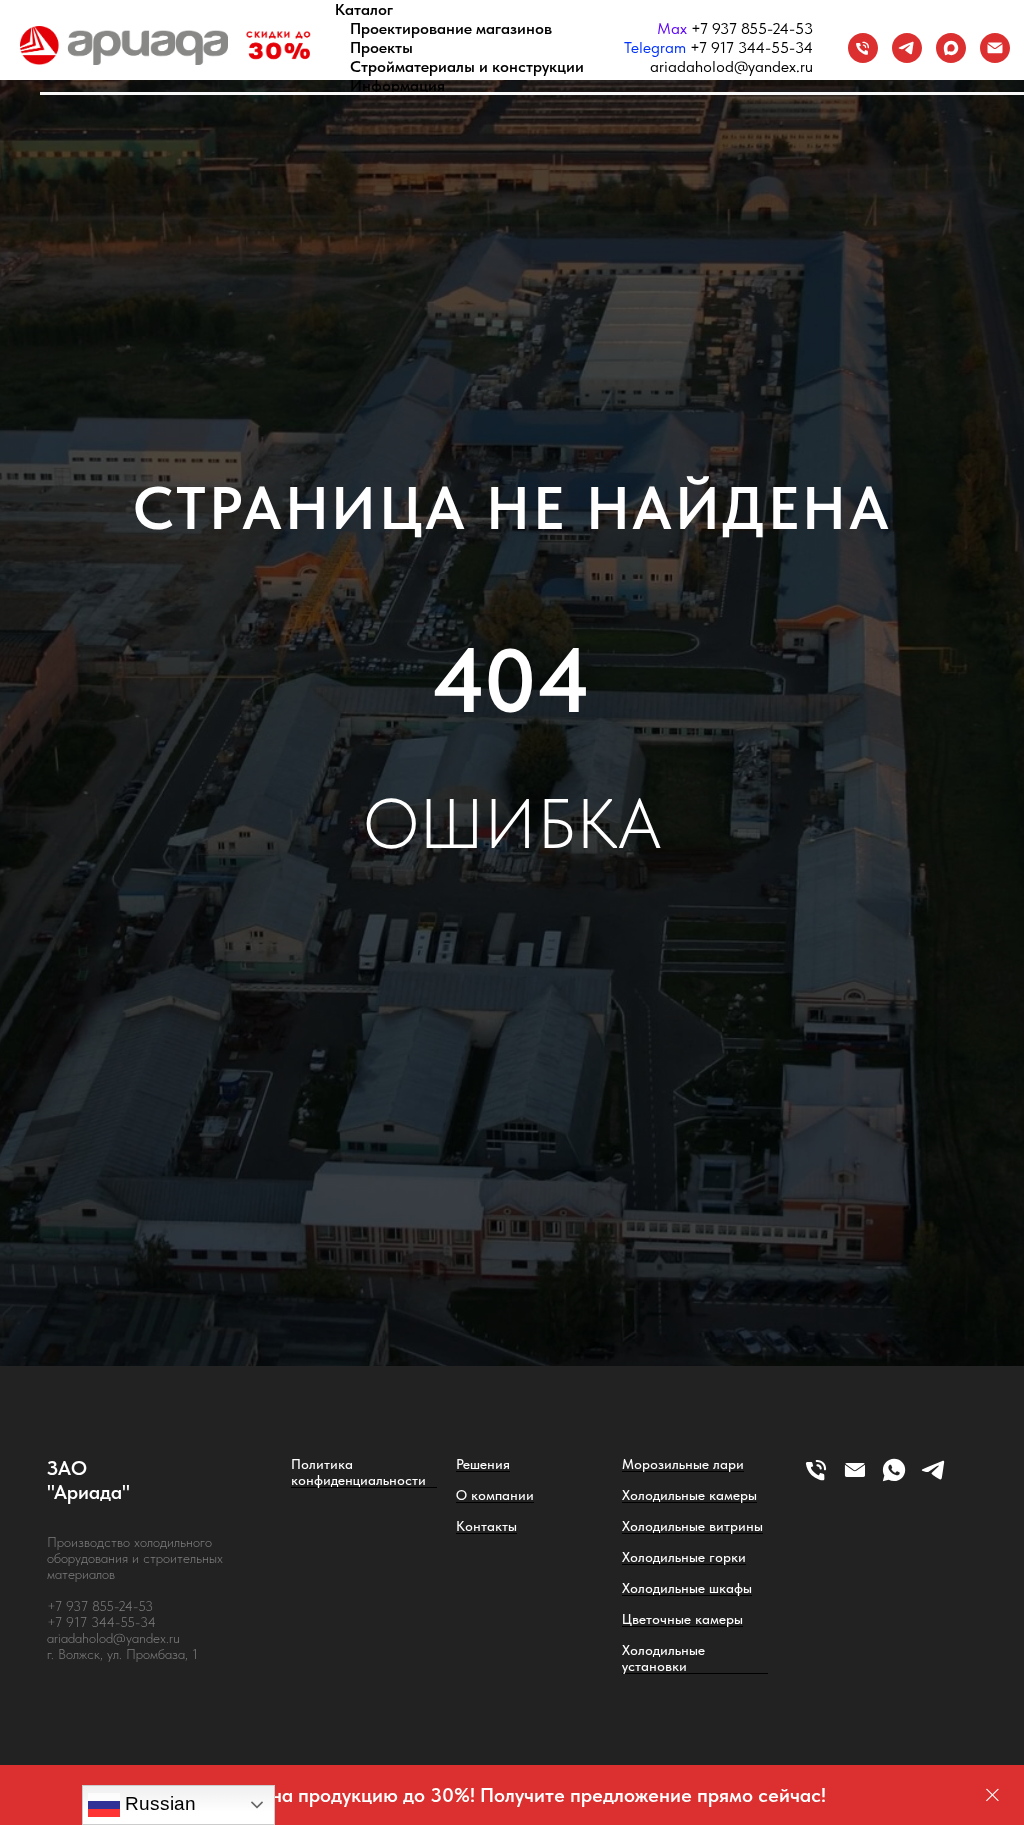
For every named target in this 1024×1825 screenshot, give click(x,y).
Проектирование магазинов (451, 28)
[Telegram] (907, 48)
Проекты (381, 47)
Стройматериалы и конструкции (467, 66)
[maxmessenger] (951, 48)
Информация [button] (397, 85)
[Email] (995, 48)
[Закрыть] (992, 1795)
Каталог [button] (364, 9)
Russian (158, 1803)
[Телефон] (863, 48)
